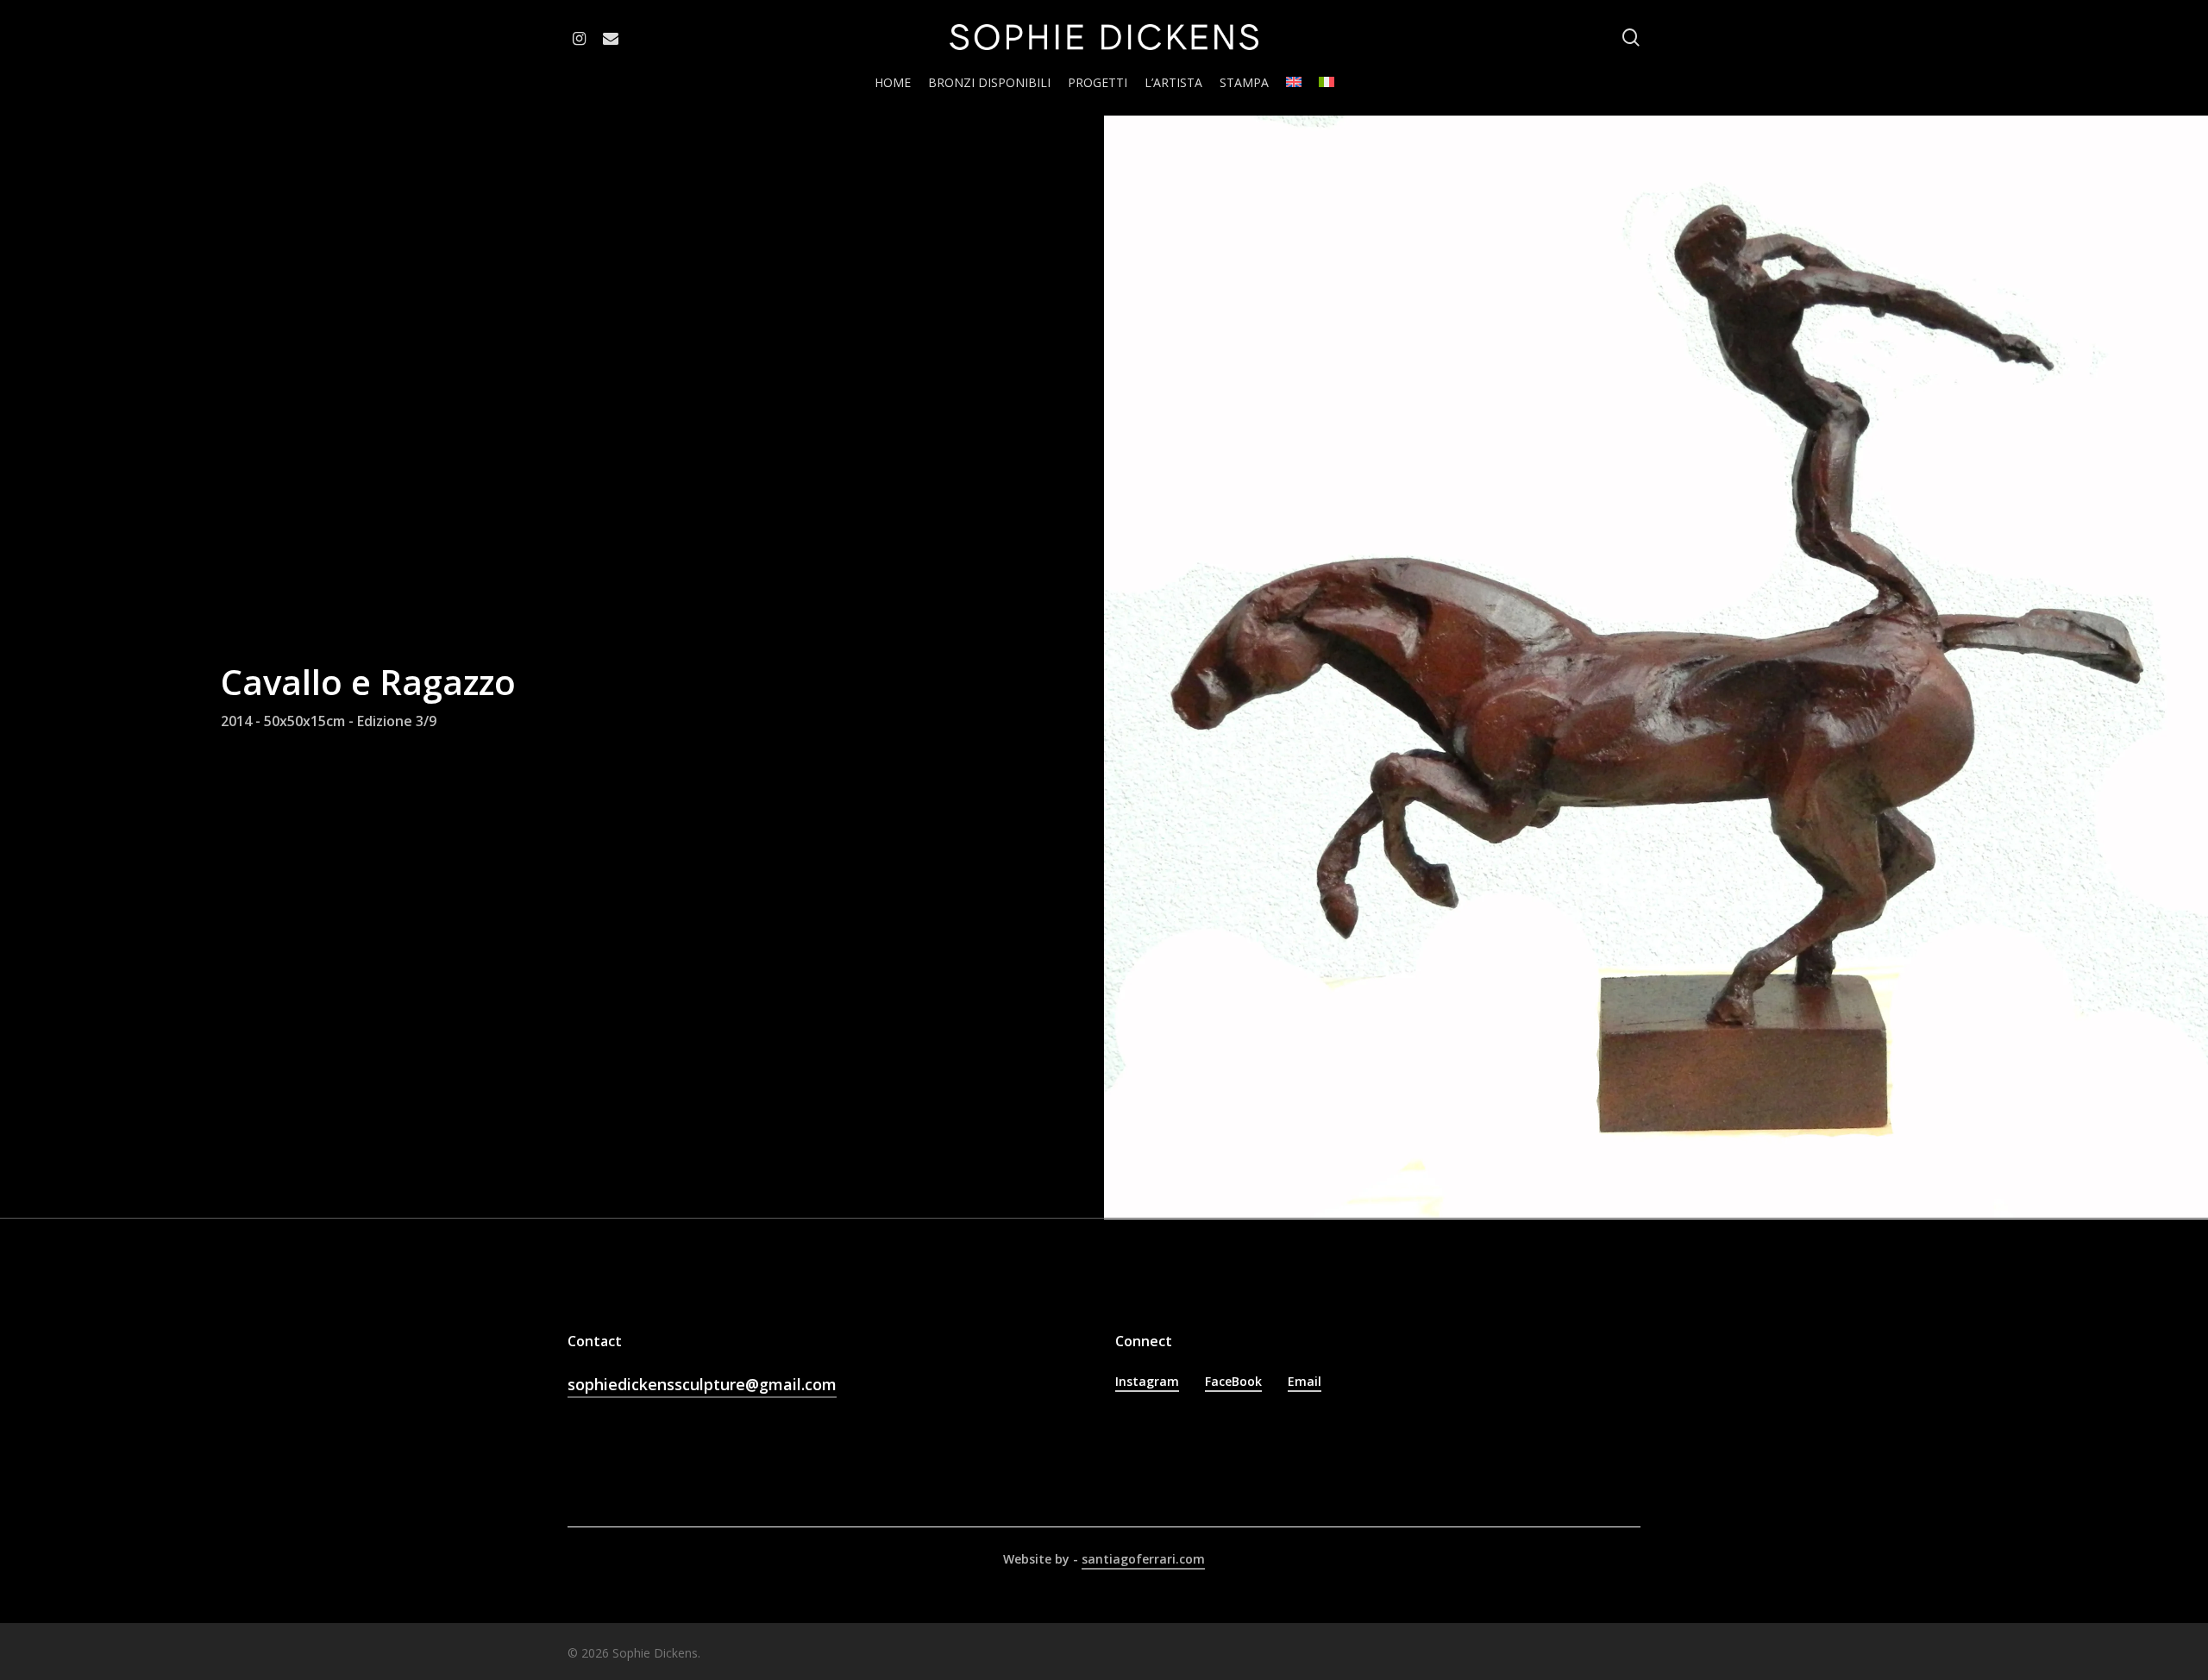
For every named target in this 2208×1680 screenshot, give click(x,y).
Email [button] (1305, 1381)
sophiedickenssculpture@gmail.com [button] (702, 1384)
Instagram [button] (1147, 1381)
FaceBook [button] (1233, 1381)
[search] (1631, 38)
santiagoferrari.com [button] (1143, 1559)
